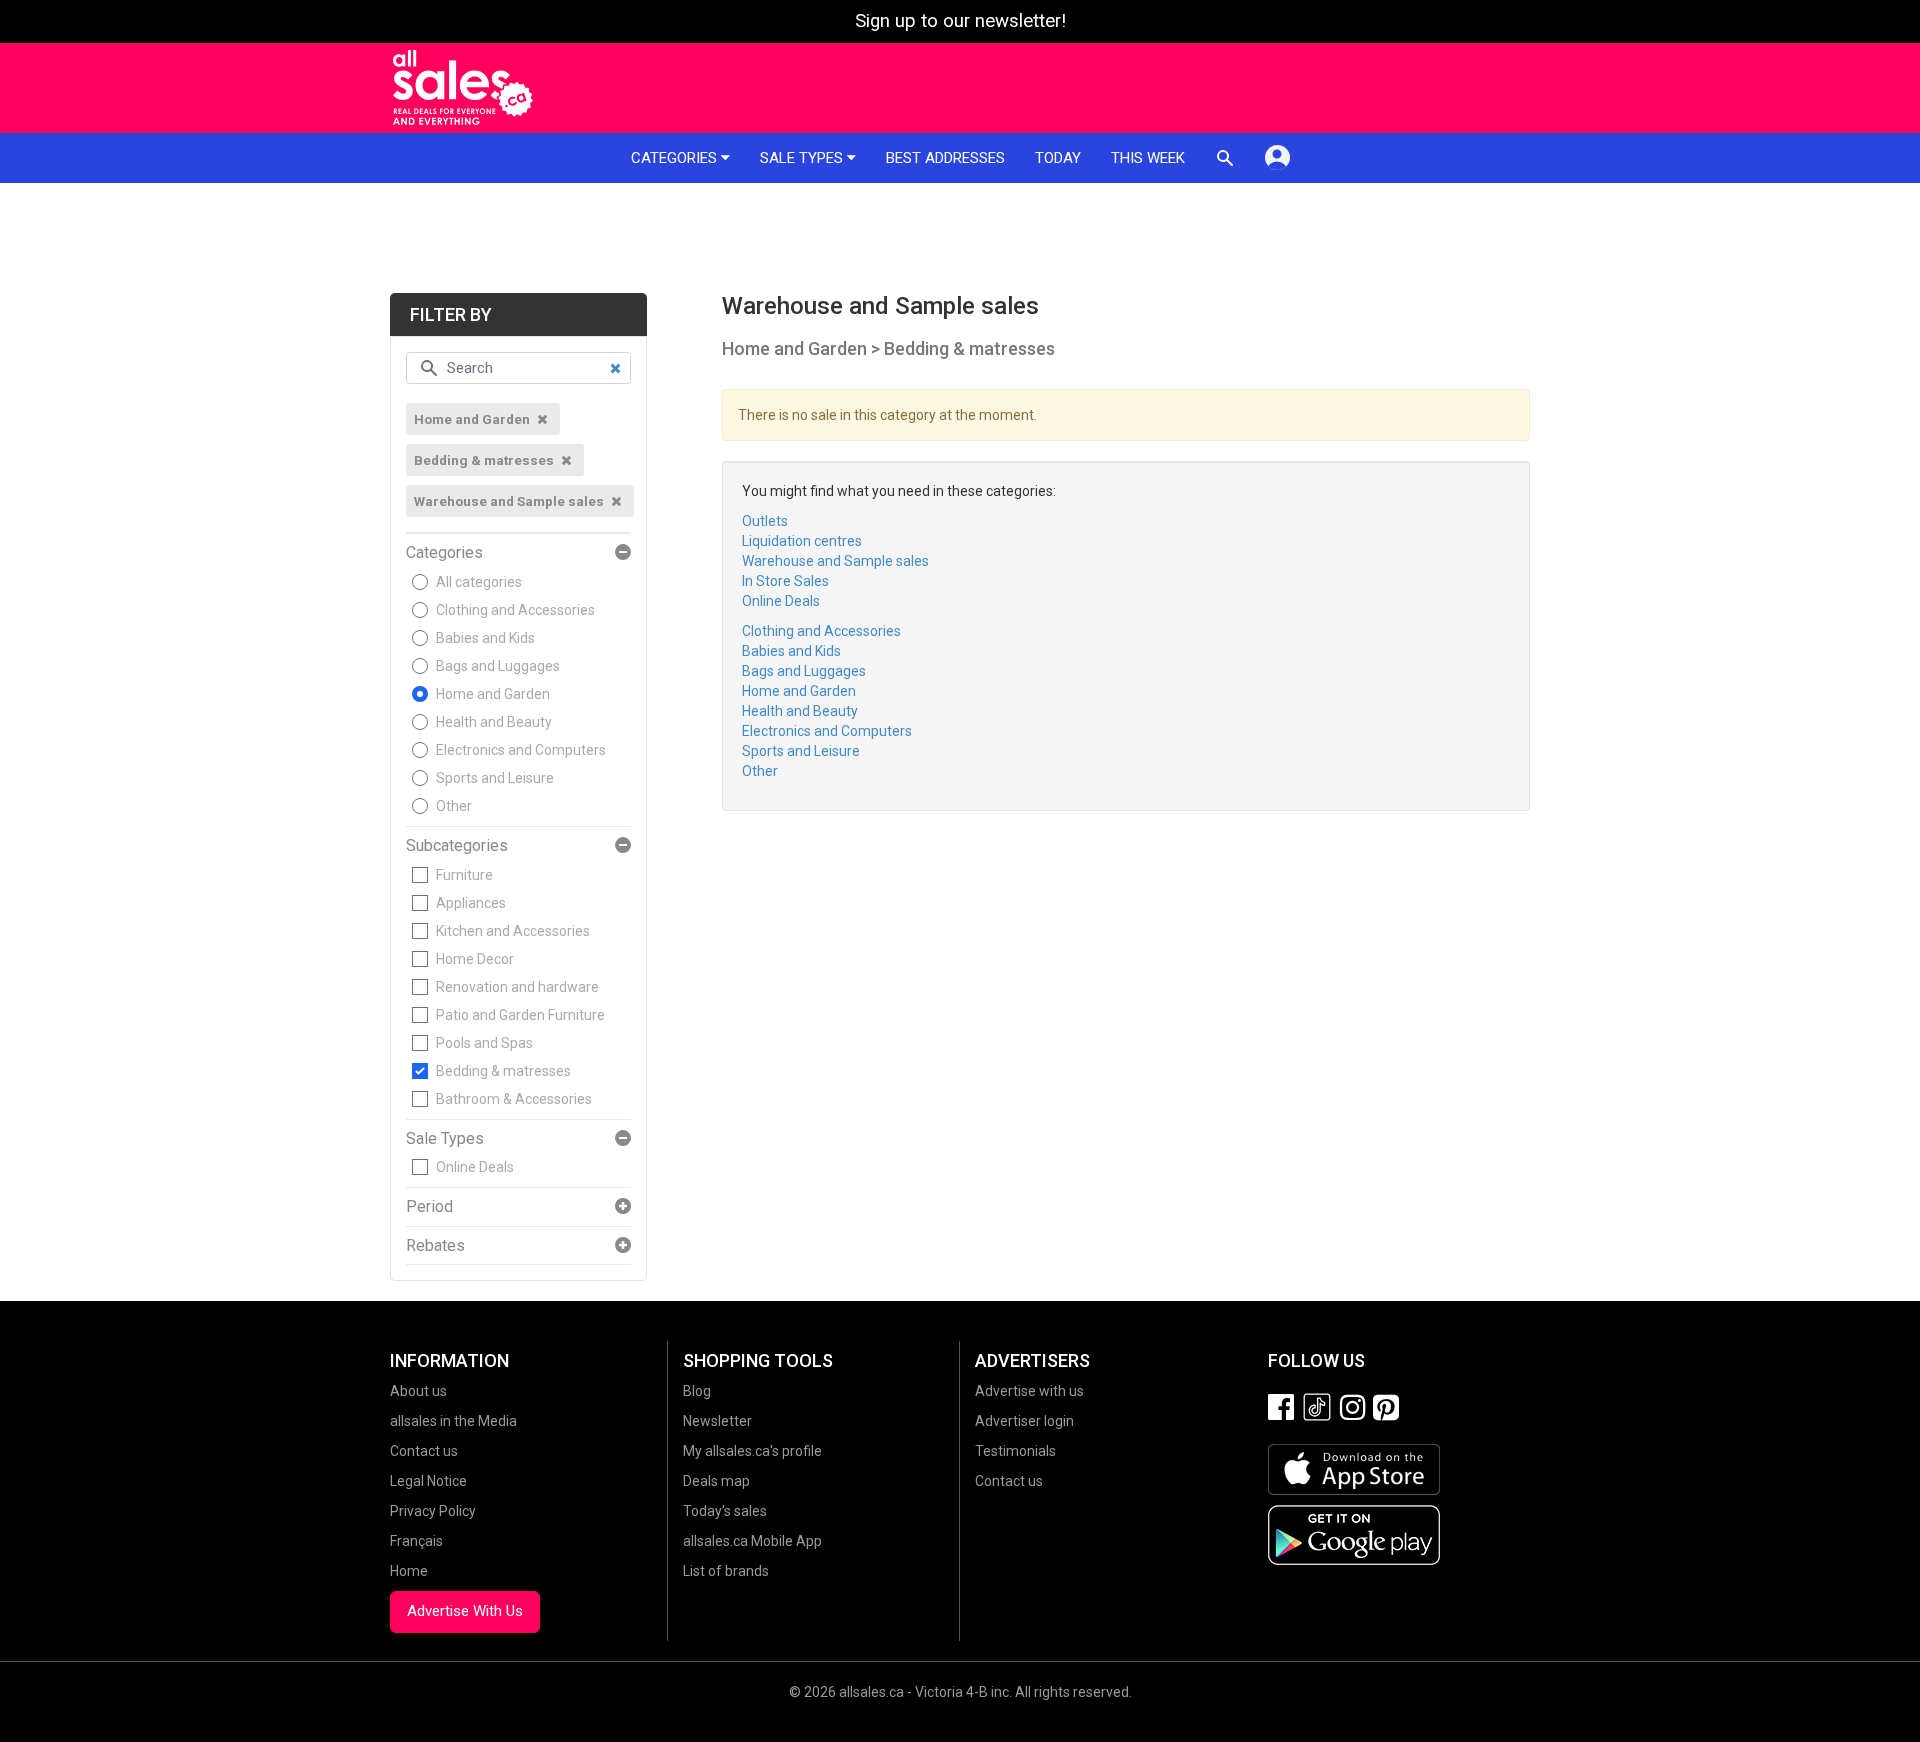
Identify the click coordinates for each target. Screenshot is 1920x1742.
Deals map (716, 1481)
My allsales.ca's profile (752, 1451)
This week (1148, 158)
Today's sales (725, 1511)
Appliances (471, 903)
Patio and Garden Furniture (520, 1015)
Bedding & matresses (503, 1071)
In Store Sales (785, 581)
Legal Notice (428, 1481)
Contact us (424, 1451)
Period (429, 1207)
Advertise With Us (465, 1611)
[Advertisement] (960, 238)
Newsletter (717, 1421)
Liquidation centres (802, 541)
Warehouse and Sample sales (835, 561)
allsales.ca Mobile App (752, 1541)
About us (418, 1391)
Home (409, 1571)
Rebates (435, 1246)
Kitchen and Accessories (513, 931)
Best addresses (945, 158)
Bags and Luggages (498, 666)
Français (416, 1541)
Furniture (464, 875)
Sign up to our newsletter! (960, 21)
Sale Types (445, 1139)
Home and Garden (493, 694)
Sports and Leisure (495, 778)
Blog (697, 1391)
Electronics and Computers (521, 750)
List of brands (726, 1571)
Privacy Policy (433, 1511)
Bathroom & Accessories (514, 1099)
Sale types (803, 158)
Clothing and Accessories (515, 610)
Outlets (765, 521)
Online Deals (475, 1167)
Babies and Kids (485, 638)
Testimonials (1015, 1451)
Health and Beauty (494, 722)
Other (454, 806)
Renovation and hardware (517, 987)
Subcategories (457, 846)
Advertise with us (1029, 1391)
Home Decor (475, 959)
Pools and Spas (484, 1043)
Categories (676, 158)
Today (1058, 158)
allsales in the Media (453, 1421)
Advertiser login (1024, 1421)
